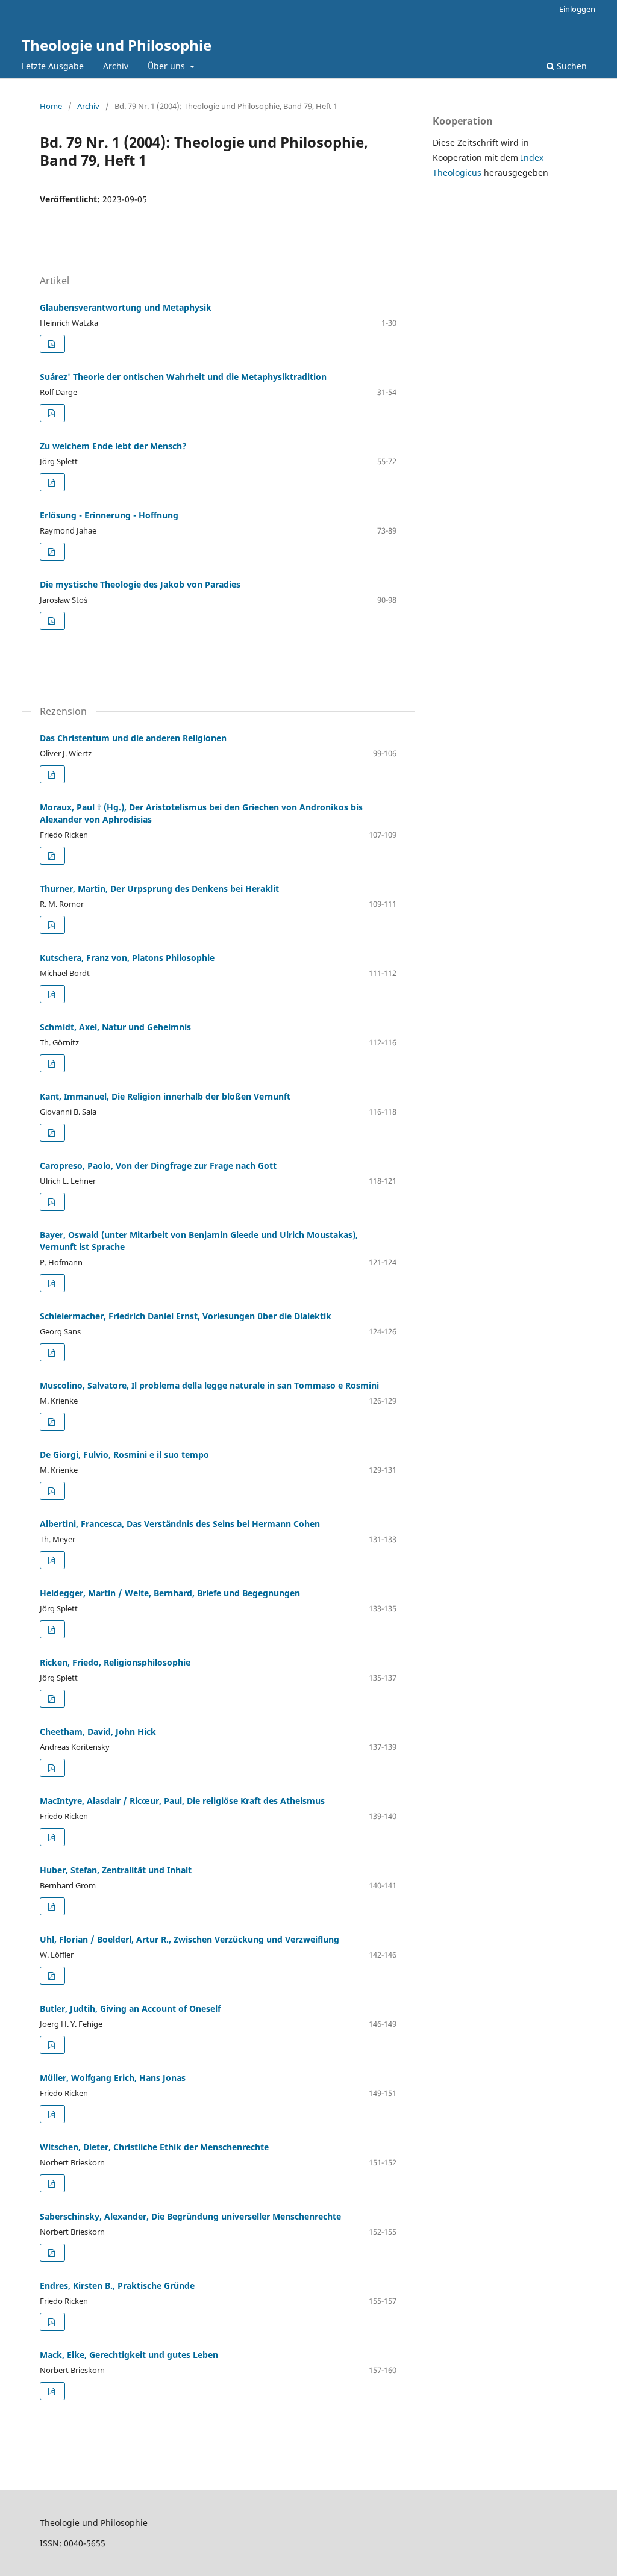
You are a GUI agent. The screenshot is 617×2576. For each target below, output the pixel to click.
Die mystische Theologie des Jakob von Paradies (140, 584)
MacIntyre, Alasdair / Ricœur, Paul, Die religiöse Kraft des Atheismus (182, 1801)
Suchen (571, 66)
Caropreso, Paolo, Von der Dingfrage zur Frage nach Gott (158, 1165)
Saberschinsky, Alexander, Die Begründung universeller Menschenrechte (190, 2216)
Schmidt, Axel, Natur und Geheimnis (115, 1027)
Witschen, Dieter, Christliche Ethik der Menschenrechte (154, 2147)
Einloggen (577, 9)
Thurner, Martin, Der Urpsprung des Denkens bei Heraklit (159, 888)
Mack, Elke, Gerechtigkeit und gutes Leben (129, 2355)
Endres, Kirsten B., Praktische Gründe (117, 2285)
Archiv (116, 66)
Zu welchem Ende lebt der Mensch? (113, 446)
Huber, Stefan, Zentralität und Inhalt (116, 1870)
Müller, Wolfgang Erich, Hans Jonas (113, 2078)
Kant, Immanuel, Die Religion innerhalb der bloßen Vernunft (165, 1096)
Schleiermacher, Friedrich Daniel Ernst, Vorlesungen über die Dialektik (186, 1316)
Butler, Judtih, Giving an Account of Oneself (130, 2008)
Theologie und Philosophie (117, 45)
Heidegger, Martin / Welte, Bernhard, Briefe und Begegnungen (170, 1593)
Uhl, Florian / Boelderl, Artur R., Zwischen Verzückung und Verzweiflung (189, 1939)
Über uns (168, 66)
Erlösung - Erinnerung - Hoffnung (109, 515)
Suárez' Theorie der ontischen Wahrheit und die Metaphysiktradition (183, 377)
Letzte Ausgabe (53, 66)
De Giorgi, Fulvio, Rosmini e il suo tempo (124, 1454)
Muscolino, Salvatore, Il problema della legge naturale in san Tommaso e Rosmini (209, 1385)
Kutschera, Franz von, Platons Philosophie (127, 958)
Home (51, 106)
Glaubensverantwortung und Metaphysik (126, 307)
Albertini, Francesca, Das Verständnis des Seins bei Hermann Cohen (180, 1524)
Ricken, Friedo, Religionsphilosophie (115, 1662)
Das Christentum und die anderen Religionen (133, 738)
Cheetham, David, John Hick (98, 1731)
